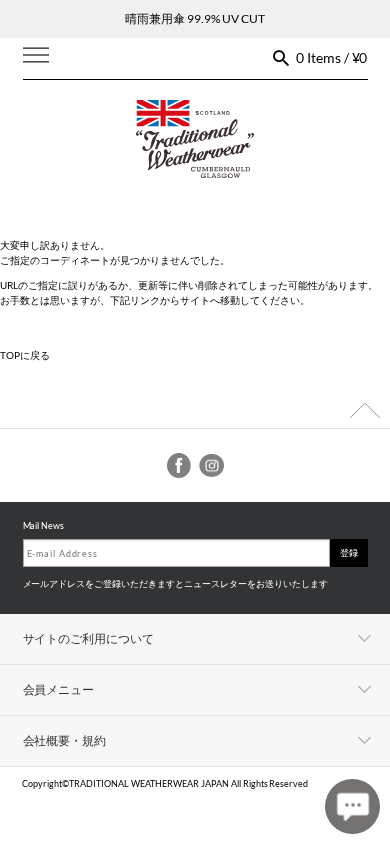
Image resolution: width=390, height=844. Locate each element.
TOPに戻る (25, 355)
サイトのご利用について (89, 638)
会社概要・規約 (65, 740)
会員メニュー (59, 689)
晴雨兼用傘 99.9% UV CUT (195, 18)
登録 (349, 552)
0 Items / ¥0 (332, 57)
